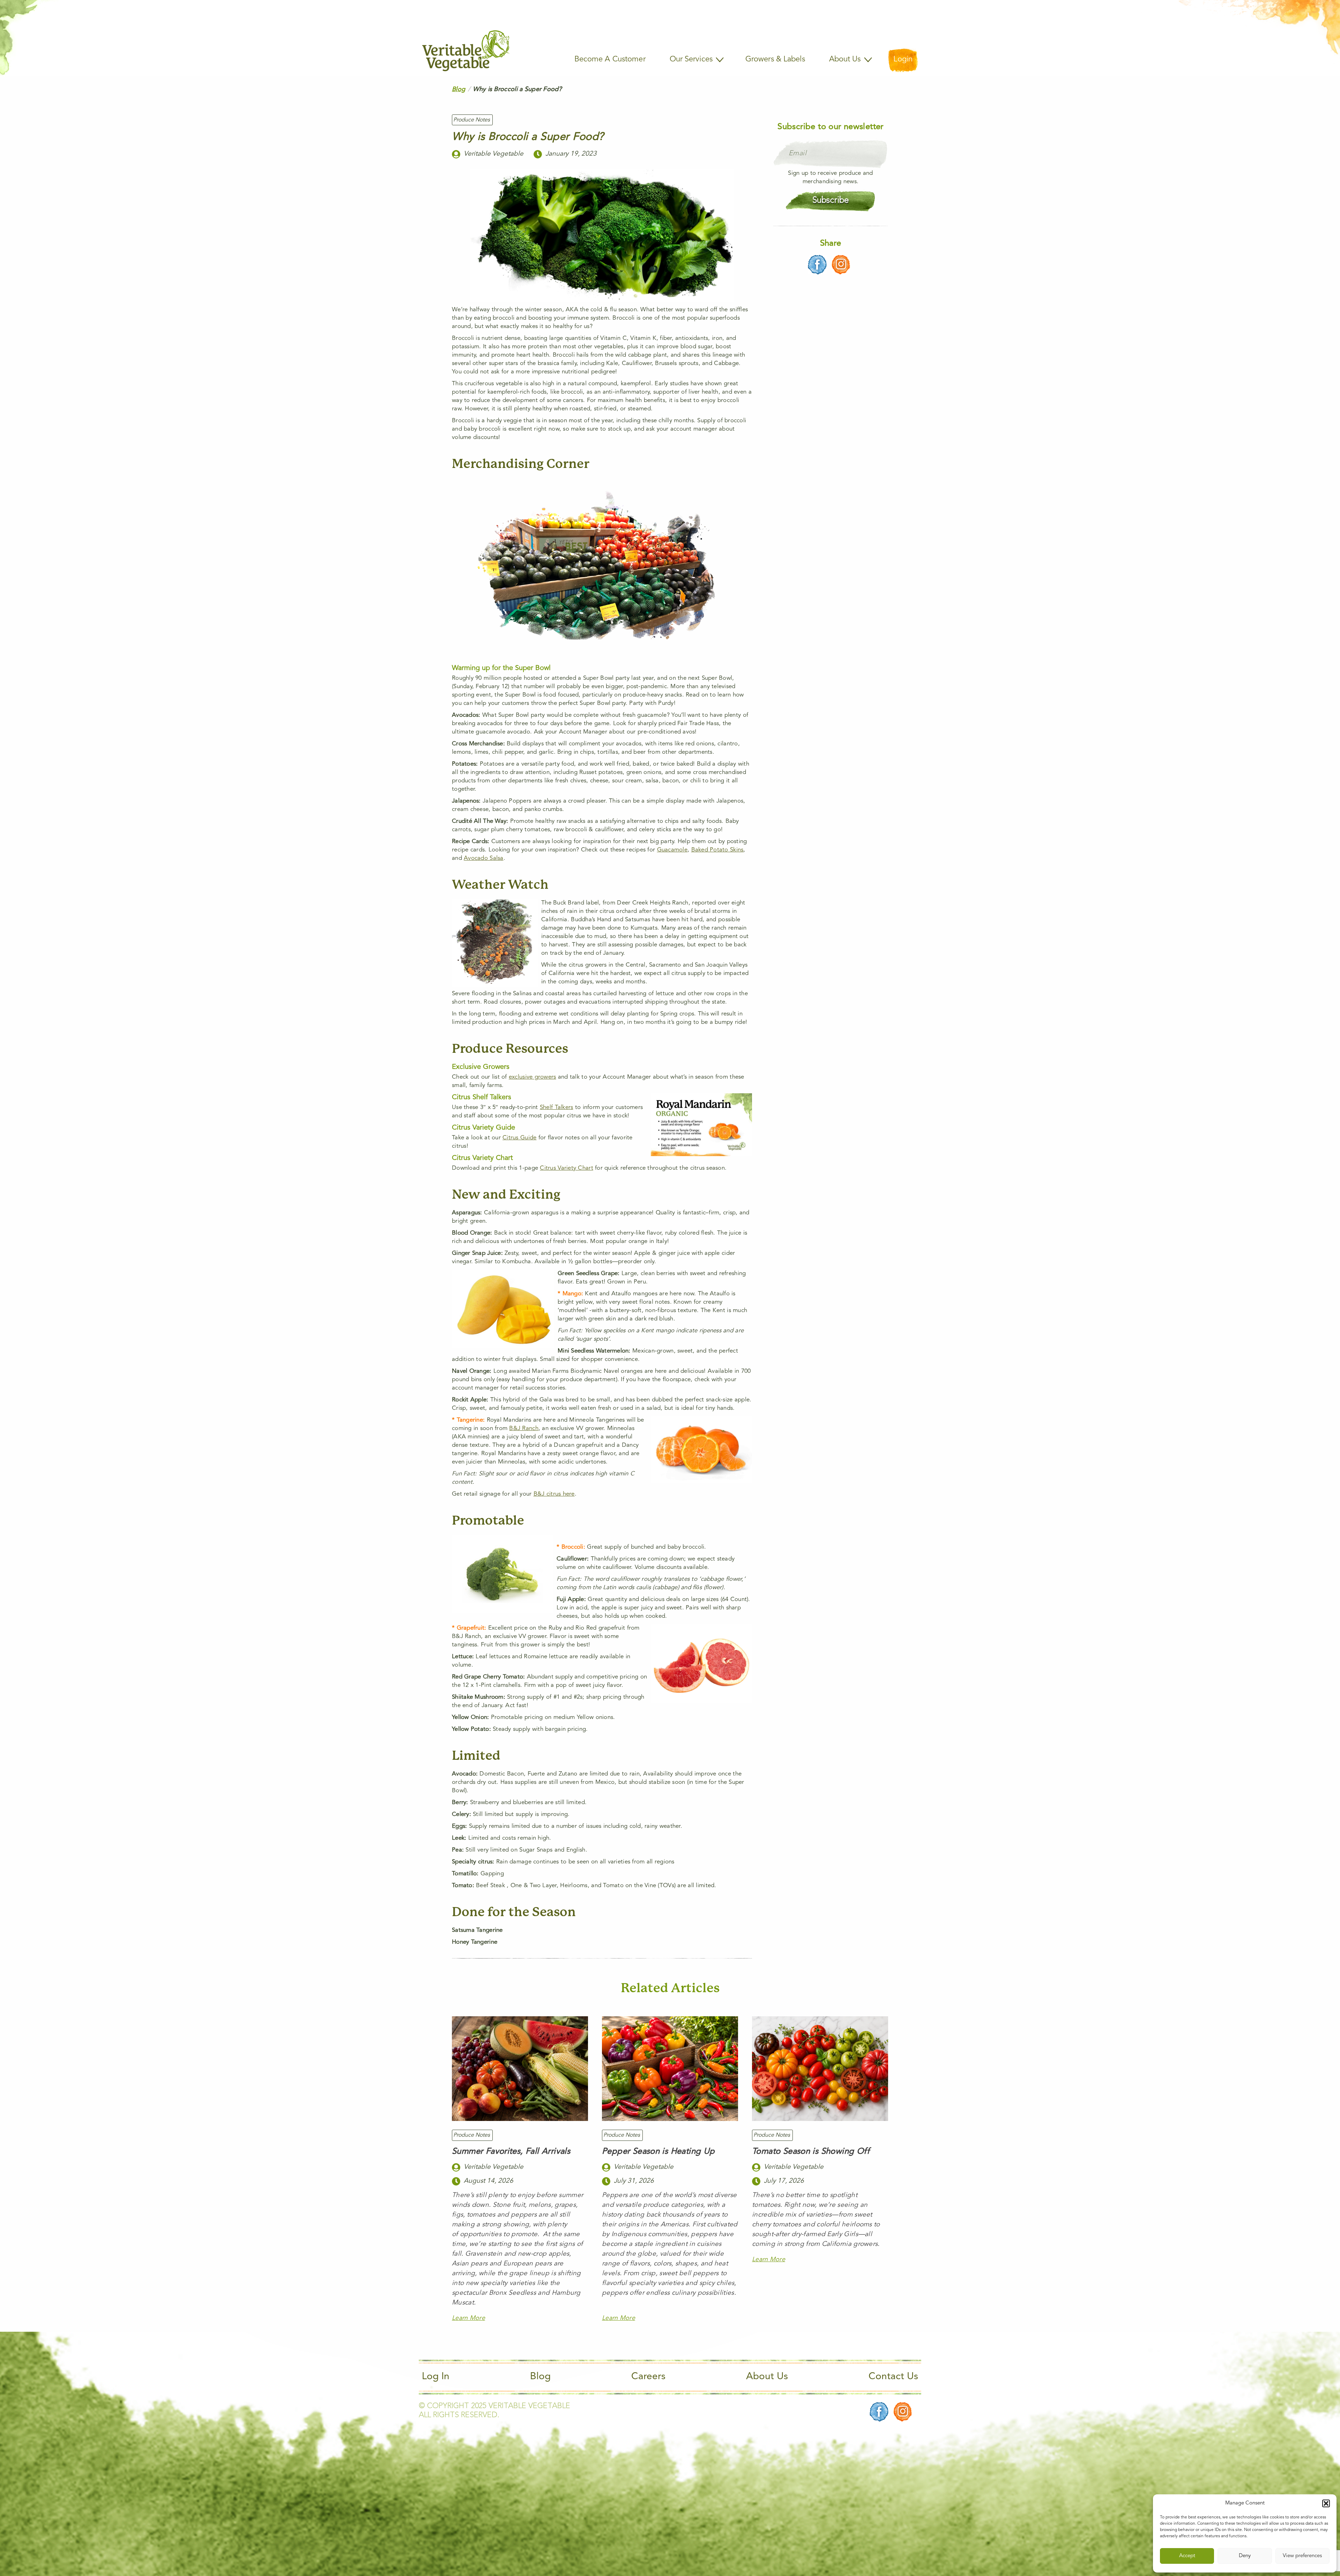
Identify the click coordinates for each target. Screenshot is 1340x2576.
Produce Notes (472, 120)
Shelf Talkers (557, 1107)
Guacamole (672, 850)
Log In (436, 2377)
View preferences (1302, 2556)
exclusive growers (533, 1077)
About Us (767, 2377)
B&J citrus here (554, 1494)
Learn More (468, 2318)
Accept (1187, 2556)
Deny (1245, 2556)
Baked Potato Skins (717, 850)
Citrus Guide (519, 1138)
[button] (1326, 2503)
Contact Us (893, 2377)
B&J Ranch (524, 1428)
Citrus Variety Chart (566, 1168)
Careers (648, 2377)
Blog (459, 89)
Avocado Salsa (484, 858)
